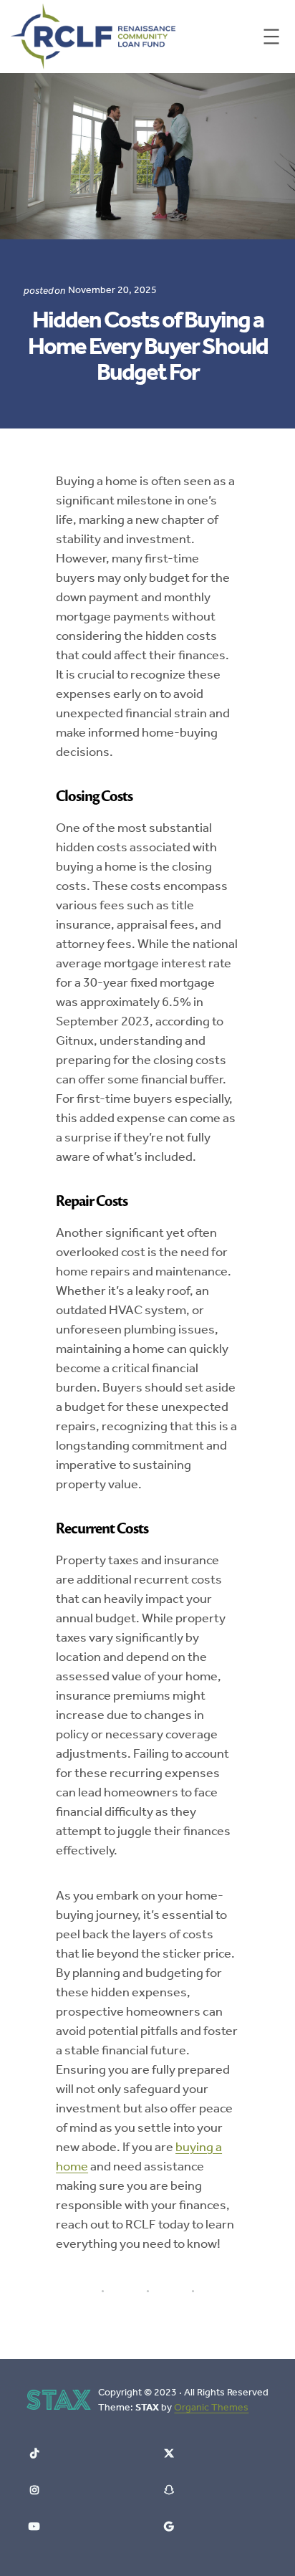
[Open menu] (271, 37)
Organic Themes (211, 2407)
